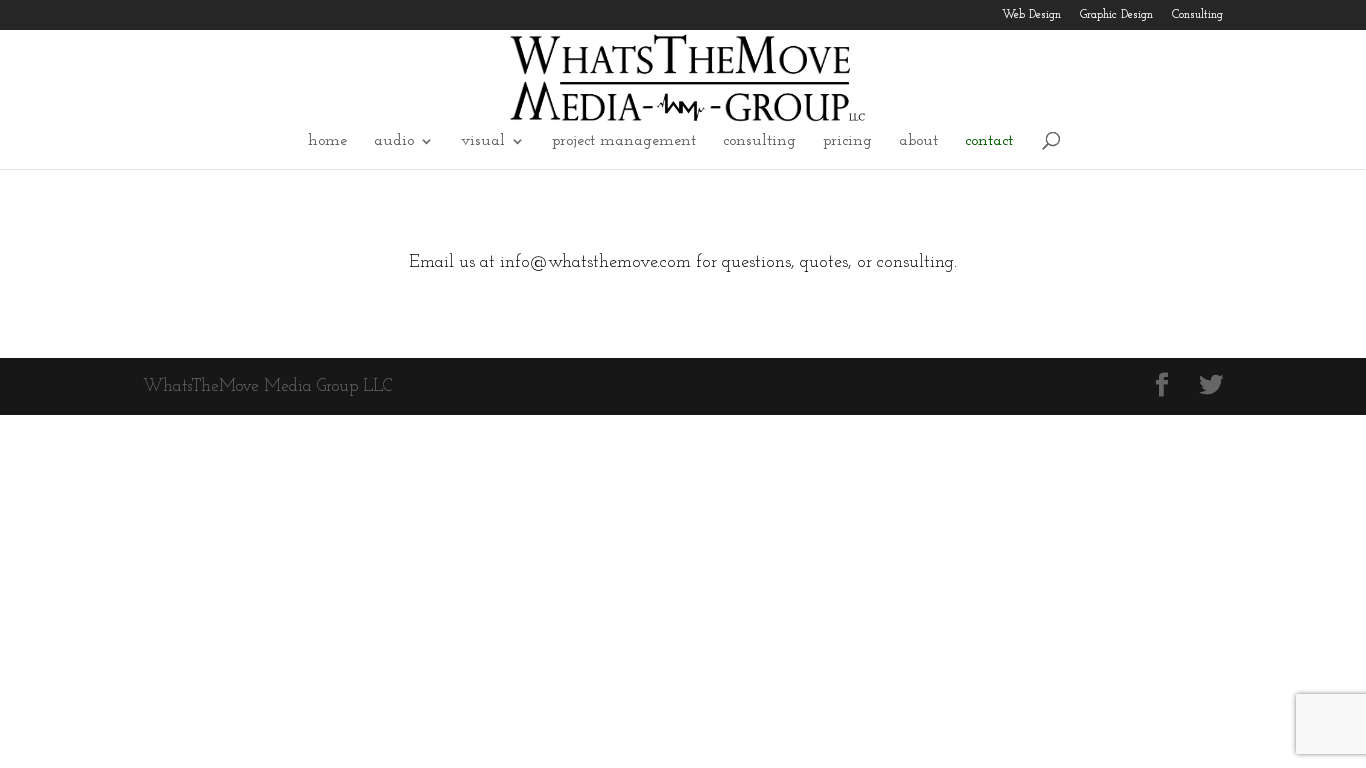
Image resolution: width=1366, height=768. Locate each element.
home (327, 141)
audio (394, 141)
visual (483, 141)
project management (624, 141)
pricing (847, 141)
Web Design (1031, 15)
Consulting (1197, 15)
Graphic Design (1116, 15)
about (918, 141)
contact (989, 141)
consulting (759, 141)
